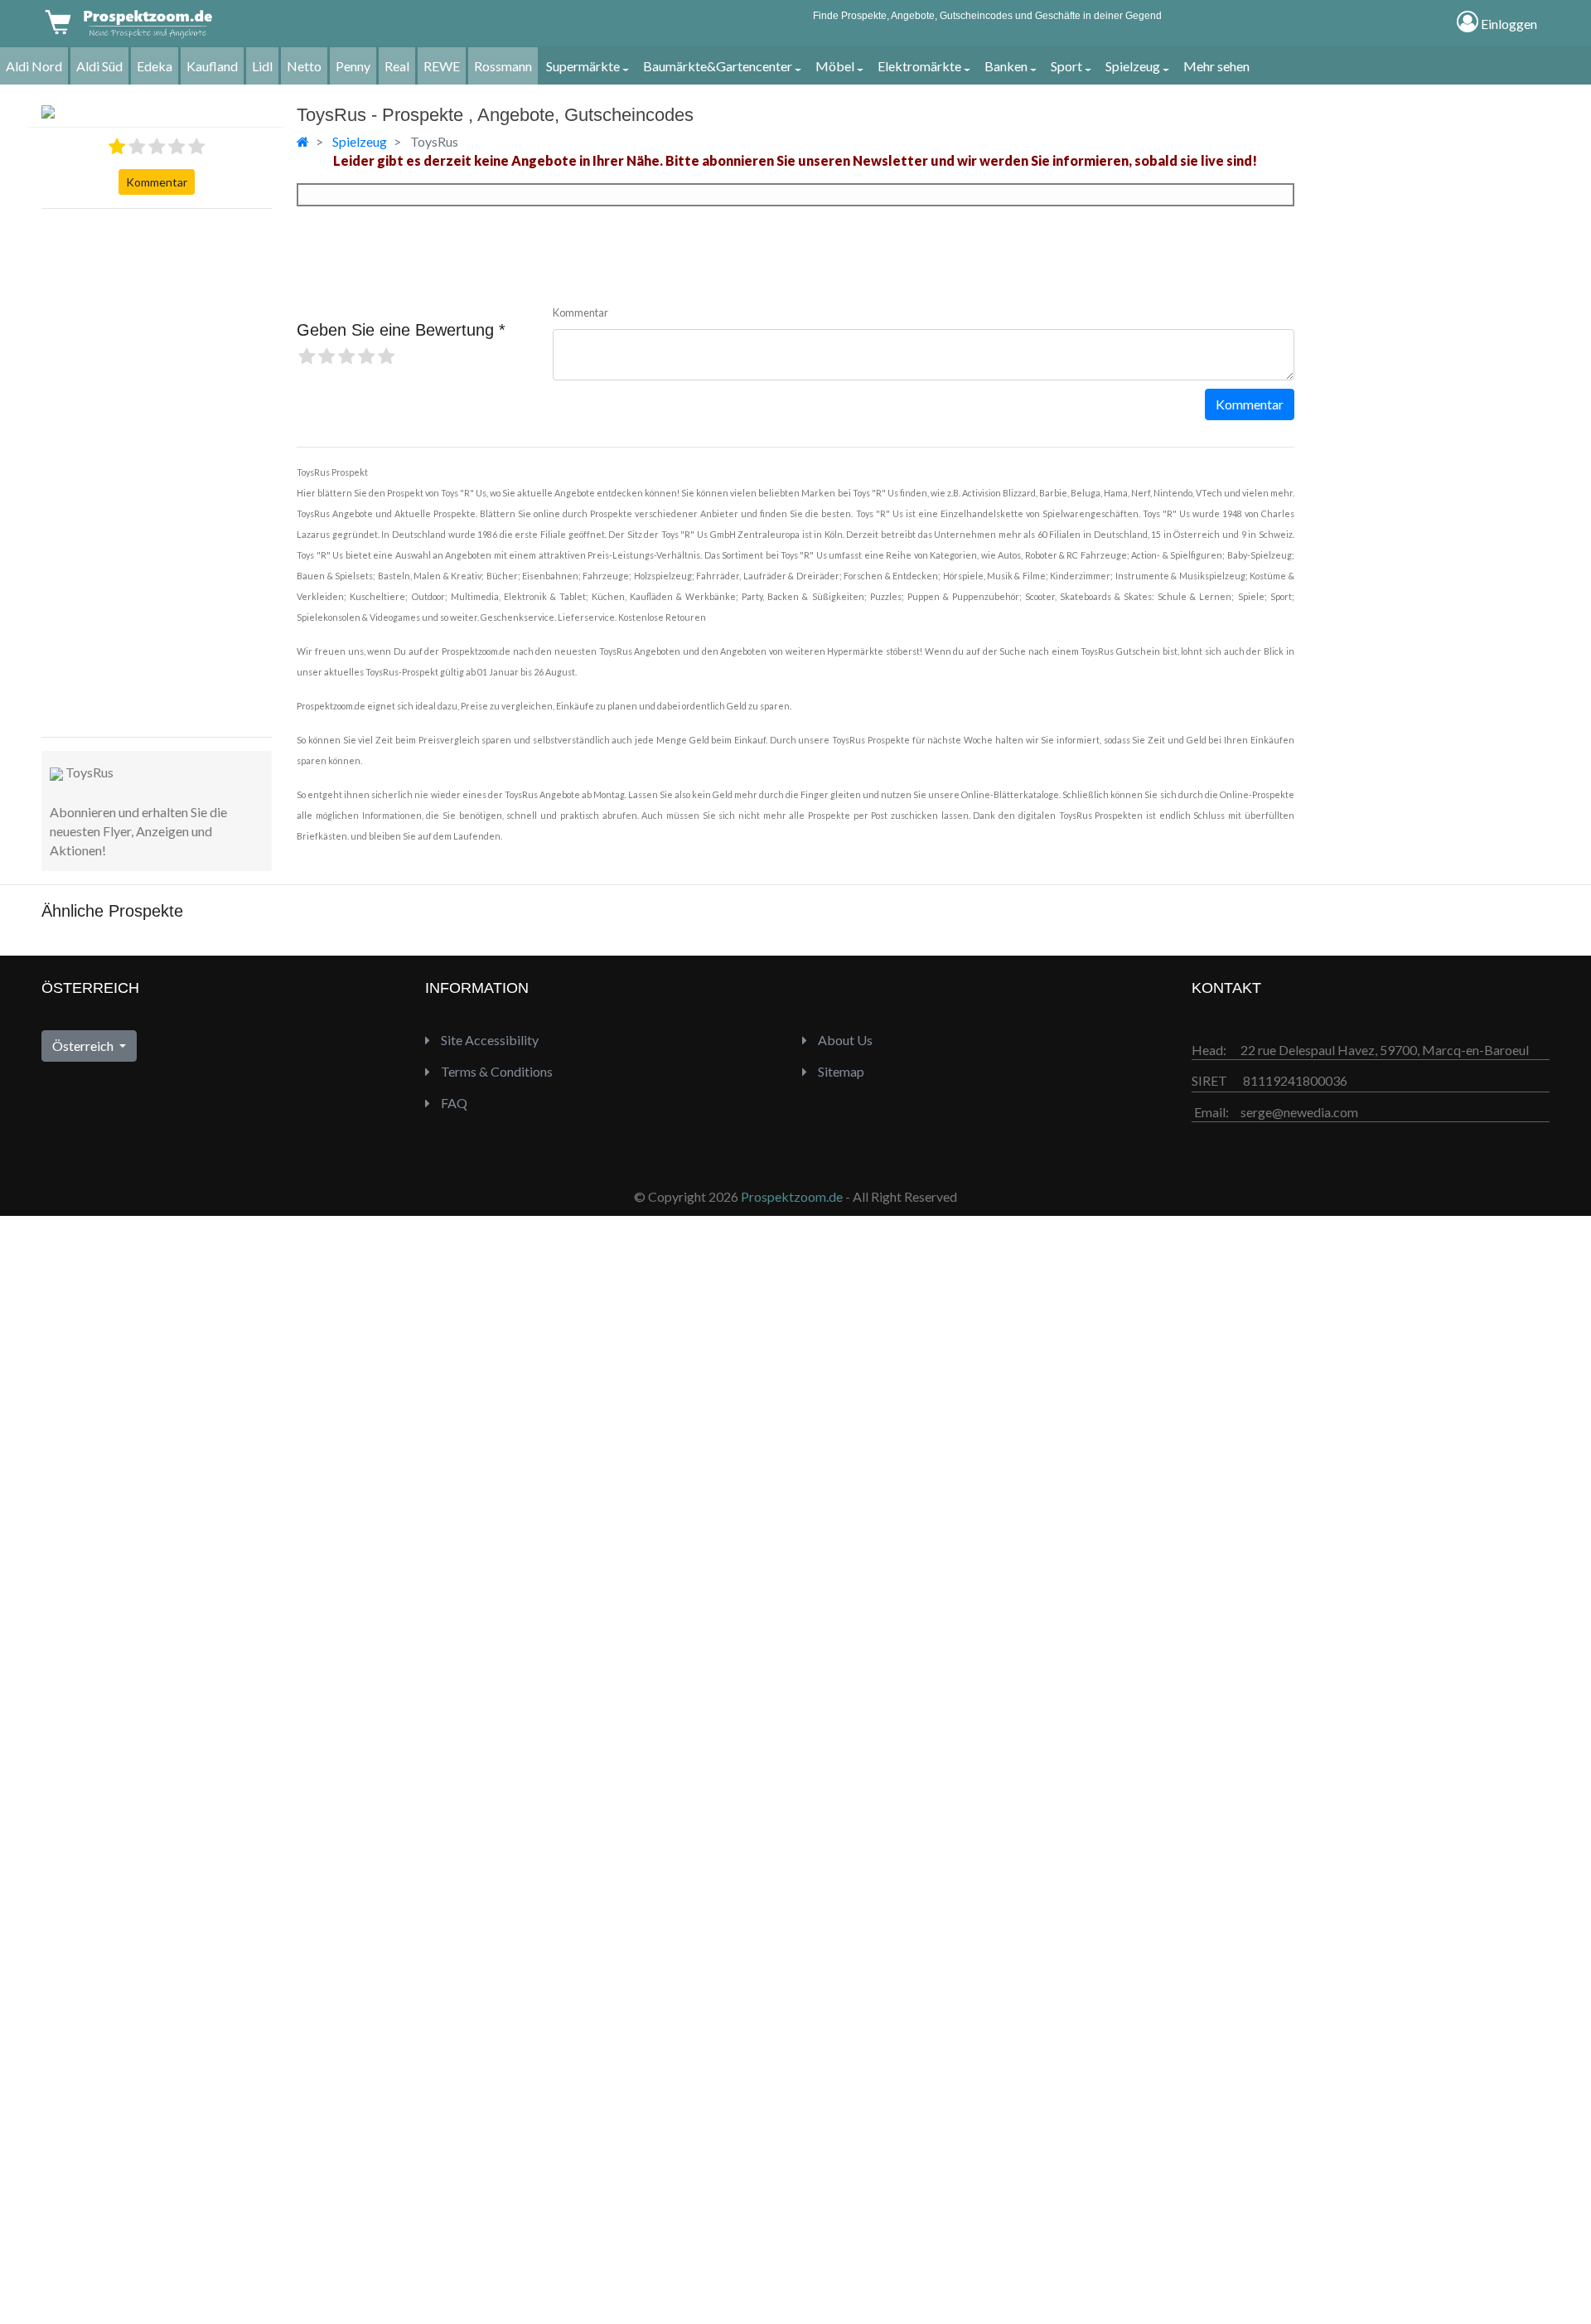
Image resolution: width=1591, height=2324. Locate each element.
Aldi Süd (99, 66)
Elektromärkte (919, 66)
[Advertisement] (108, 471)
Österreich (84, 1046)
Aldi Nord (34, 66)
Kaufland (212, 66)
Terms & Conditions (496, 1071)
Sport (1066, 66)
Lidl (262, 66)
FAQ (453, 1103)
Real (397, 66)
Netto (304, 66)
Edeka (155, 66)
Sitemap (840, 1071)
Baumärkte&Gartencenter (718, 66)
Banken (1006, 66)
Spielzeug (1133, 66)
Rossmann (503, 66)
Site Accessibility (488, 1040)
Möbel (835, 66)
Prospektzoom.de (792, 1196)
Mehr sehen (1216, 66)
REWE (442, 66)
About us (844, 1040)
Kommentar (157, 182)
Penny (353, 66)
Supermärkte (583, 66)
